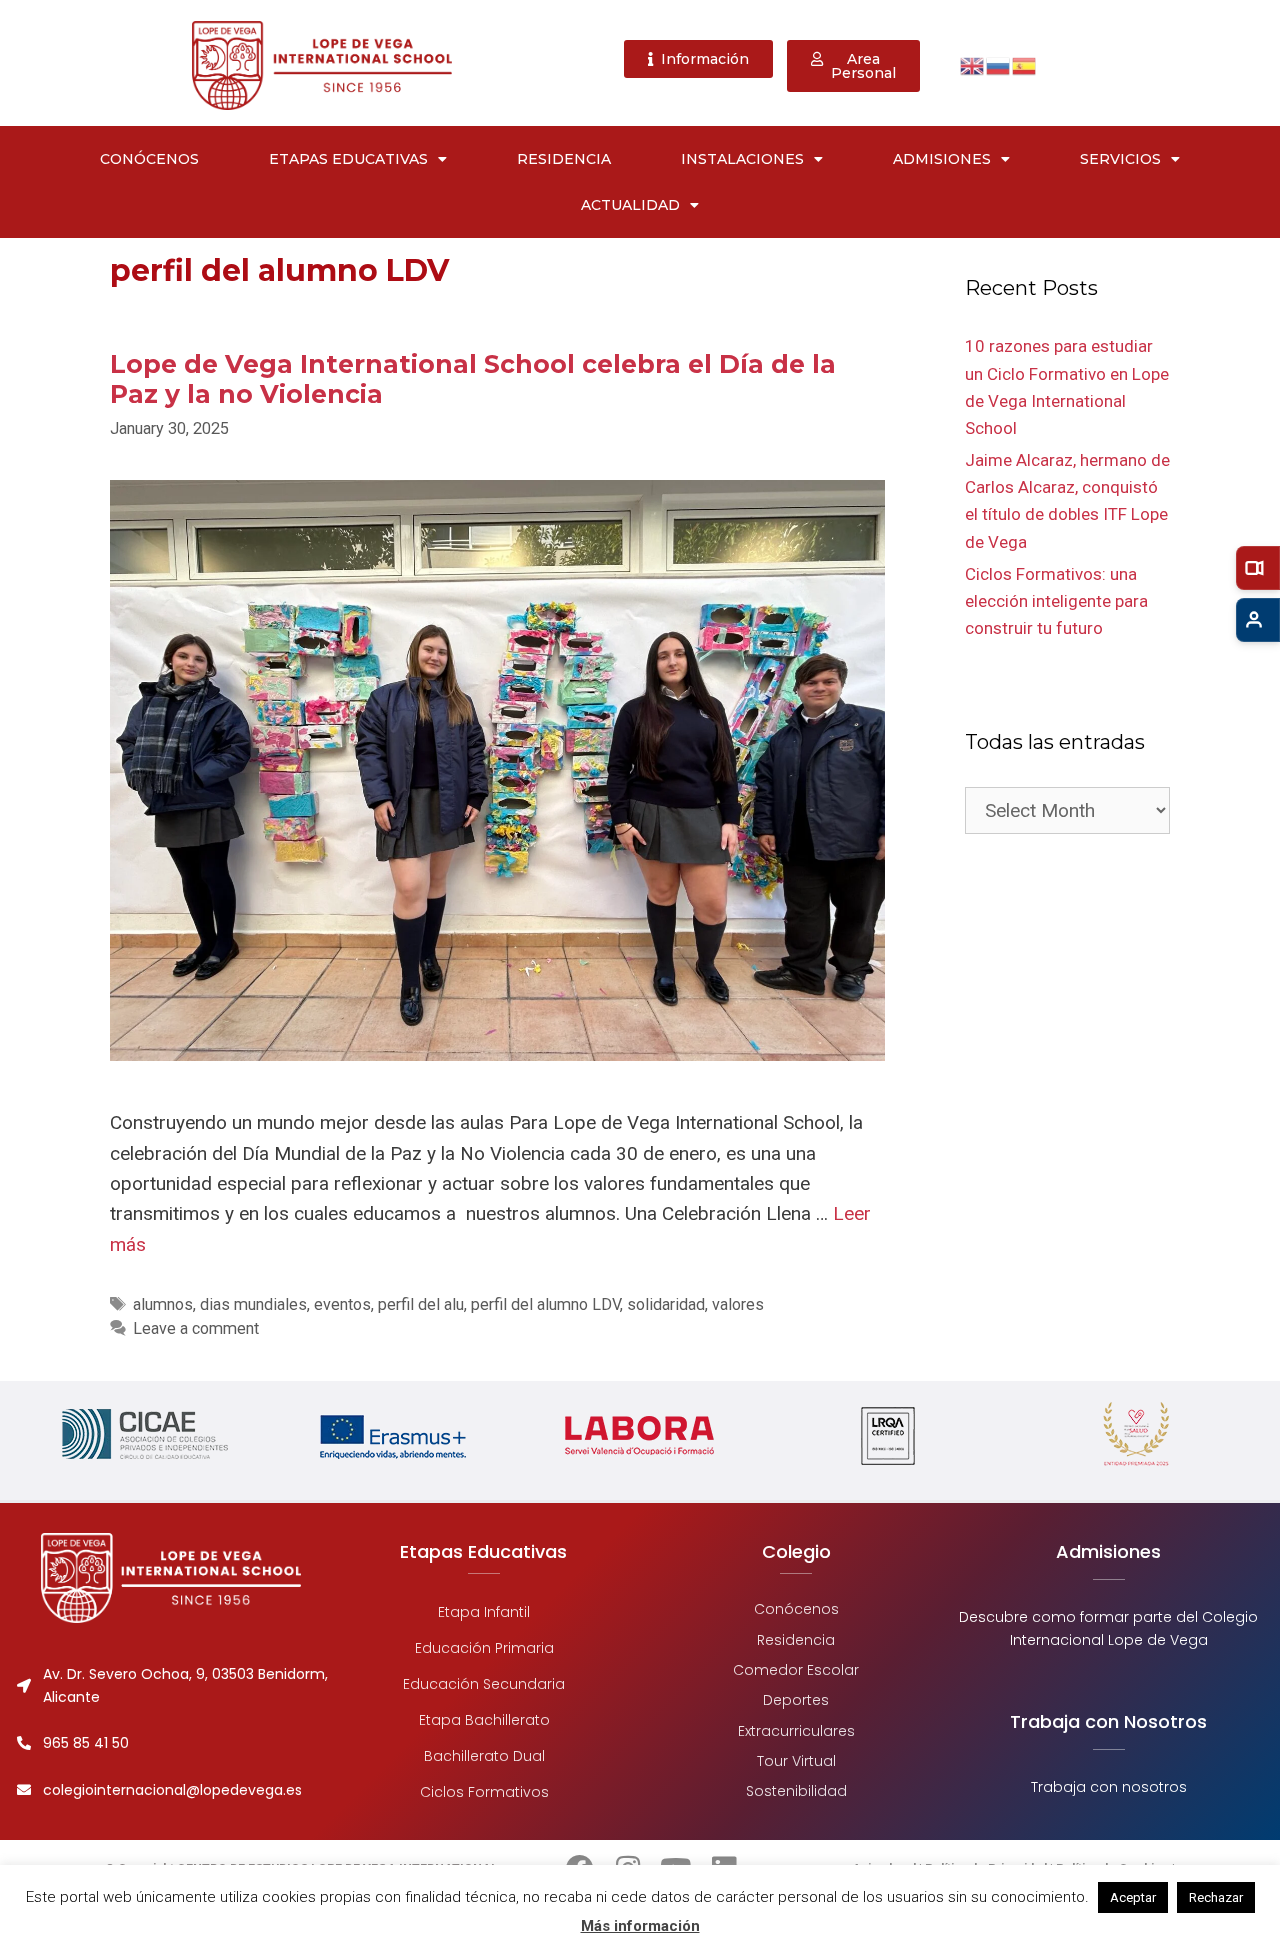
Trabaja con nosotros (1109, 1787)
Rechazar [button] (1216, 1897)
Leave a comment (196, 1328)
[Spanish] (1025, 64)
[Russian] (999, 64)
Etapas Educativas (348, 159)
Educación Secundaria (484, 1684)
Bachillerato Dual (483, 1756)
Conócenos (149, 159)
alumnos (163, 1304)
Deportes (796, 1701)
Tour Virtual (796, 1761)
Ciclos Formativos (483, 1792)
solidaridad (666, 1304)
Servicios (1120, 159)
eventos (342, 1304)
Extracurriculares (796, 1731)
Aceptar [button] (1133, 1897)
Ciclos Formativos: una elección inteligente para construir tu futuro (1056, 601)
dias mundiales (253, 1304)
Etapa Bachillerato (483, 1720)
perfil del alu (421, 1304)
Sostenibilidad (796, 1792)
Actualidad (630, 205)
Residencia (564, 159)
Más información (640, 1926)
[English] (973, 64)
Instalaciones (742, 159)
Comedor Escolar (796, 1670)
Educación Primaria (483, 1648)
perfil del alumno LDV (545, 1304)
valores (738, 1304)
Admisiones (942, 159)
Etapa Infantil (484, 1612)
